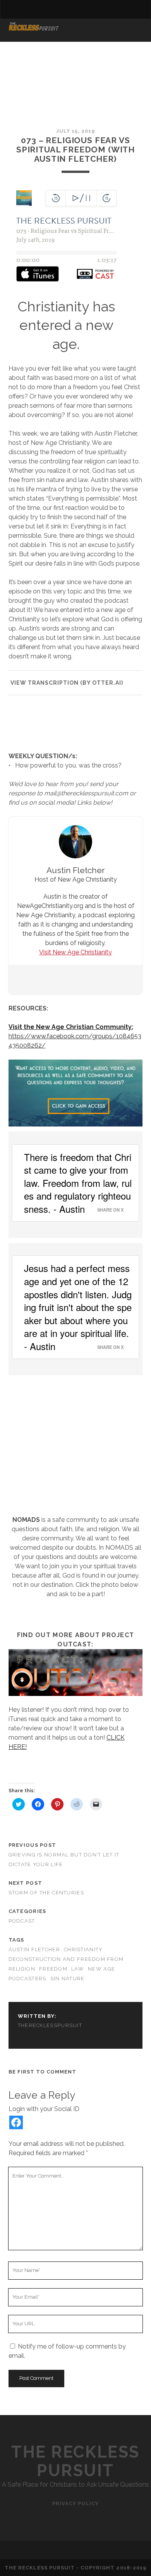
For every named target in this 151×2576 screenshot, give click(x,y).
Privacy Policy (76, 2503)
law (78, 1969)
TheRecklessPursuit (50, 2025)
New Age (101, 1969)
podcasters (27, 1979)
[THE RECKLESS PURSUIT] (34, 28)
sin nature (68, 1979)
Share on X (110, 1210)
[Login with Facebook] (16, 2122)
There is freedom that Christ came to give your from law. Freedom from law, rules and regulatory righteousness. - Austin (78, 1183)
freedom (53, 1969)
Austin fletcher (34, 1950)
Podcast (22, 1921)
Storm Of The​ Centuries (46, 1893)
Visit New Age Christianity (75, 952)
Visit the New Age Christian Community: (71, 1027)
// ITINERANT (30, 39)
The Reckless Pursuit (75, 2461)
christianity (83, 1950)
